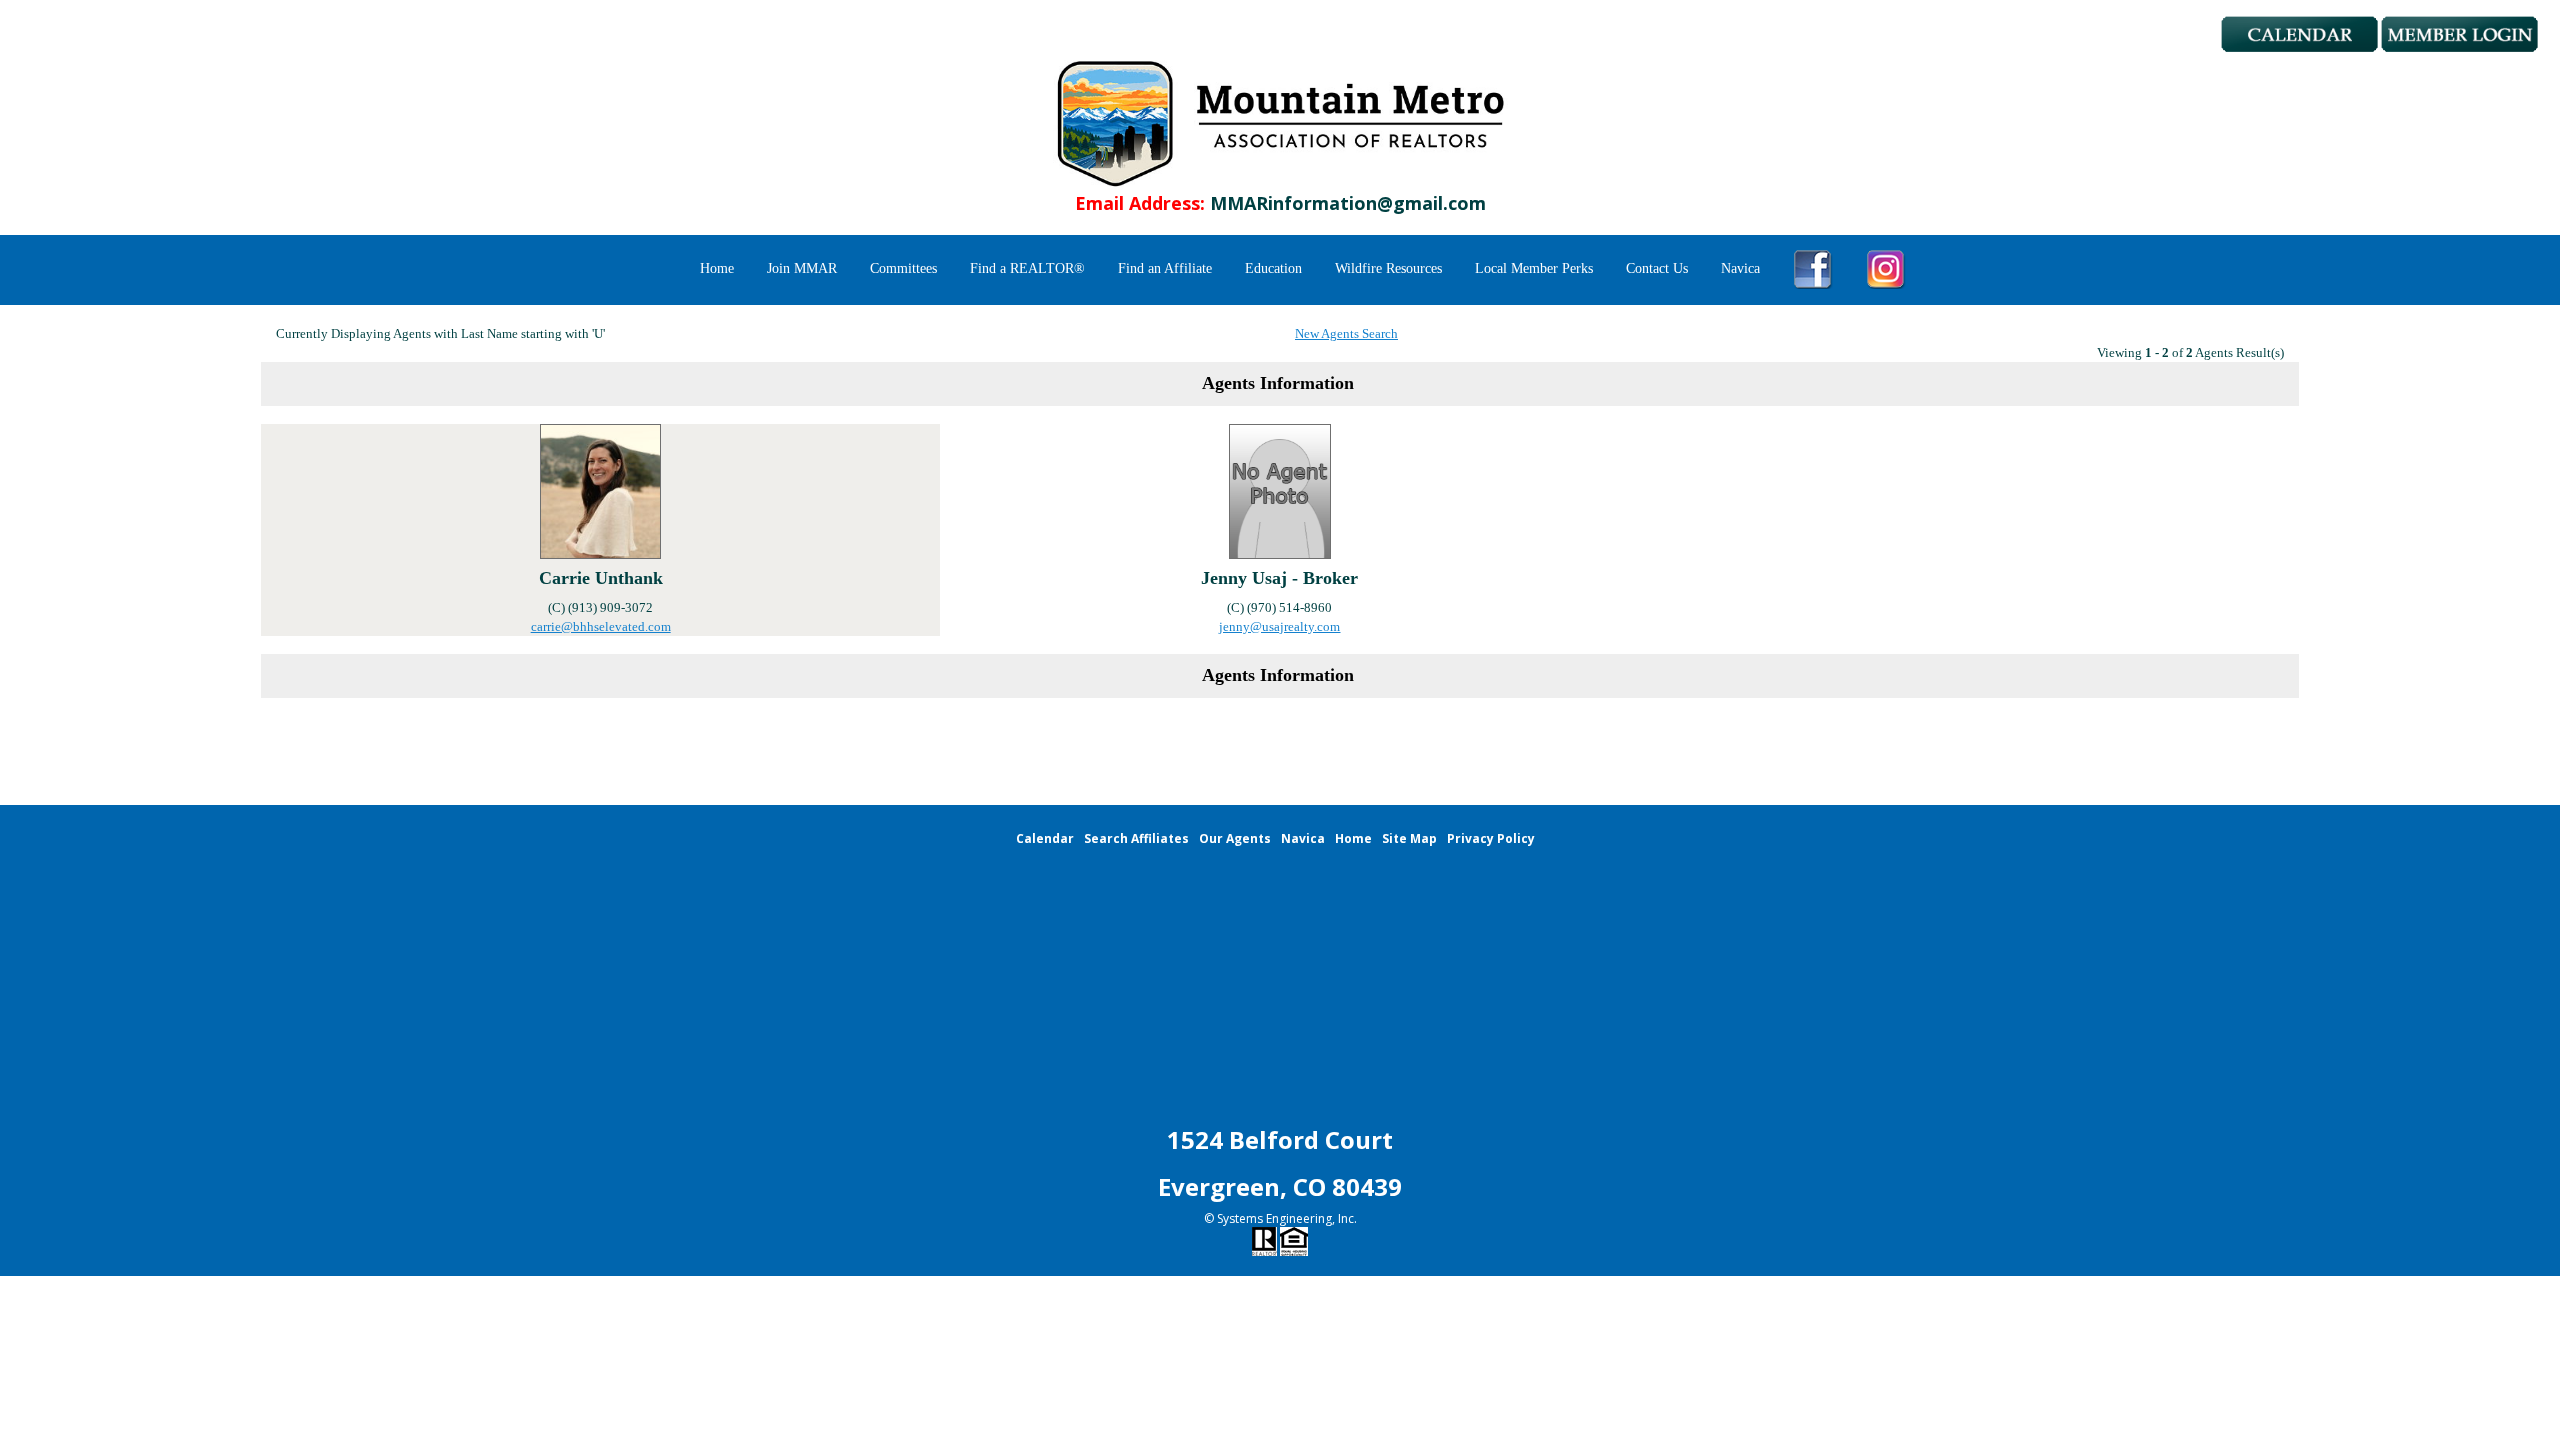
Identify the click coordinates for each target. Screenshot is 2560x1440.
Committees (903, 268)
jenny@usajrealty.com (1279, 626)
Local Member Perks (1534, 268)
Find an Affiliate (1165, 268)
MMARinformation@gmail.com (1348, 203)
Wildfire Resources (1388, 268)
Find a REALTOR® (1027, 268)
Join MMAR (802, 268)
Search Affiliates (1136, 838)
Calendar (1045, 838)
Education (1273, 268)
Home (717, 268)
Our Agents (1235, 838)
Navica (1740, 268)
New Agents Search (1346, 333)
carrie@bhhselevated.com (601, 626)
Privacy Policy (1491, 838)
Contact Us (1657, 268)
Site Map (1409, 838)
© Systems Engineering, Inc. (1280, 1218)
